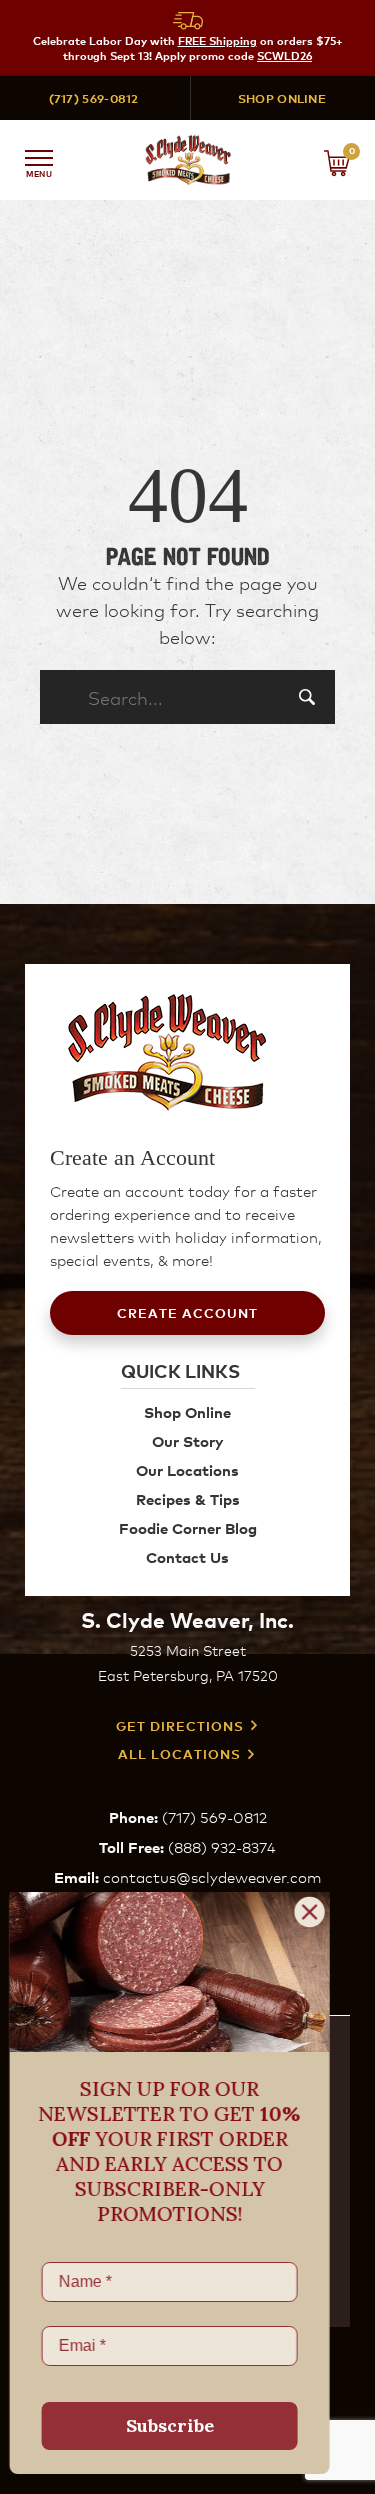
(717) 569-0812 (94, 98)
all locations (179, 1754)
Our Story (187, 1440)
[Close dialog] (320, 1912)
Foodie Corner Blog (188, 1527)
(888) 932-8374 (222, 1846)
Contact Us (187, 1556)
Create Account (187, 1312)
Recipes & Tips (188, 1498)
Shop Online (282, 98)
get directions (180, 1726)
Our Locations (187, 1469)
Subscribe (180, 2425)
